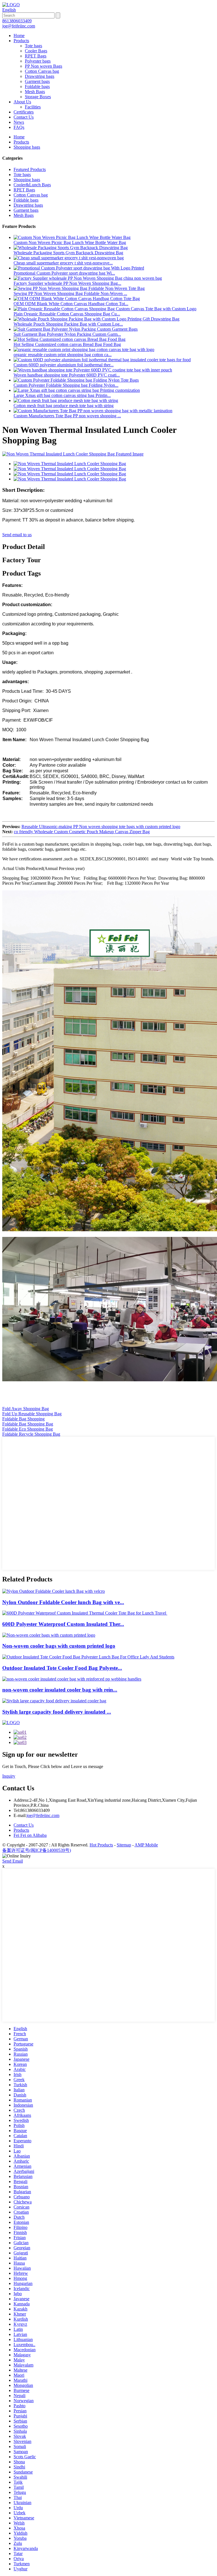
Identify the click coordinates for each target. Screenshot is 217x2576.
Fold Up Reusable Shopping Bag (32, 1414)
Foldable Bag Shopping (23, 1419)
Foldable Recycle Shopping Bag (31, 1434)
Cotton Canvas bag (42, 71)
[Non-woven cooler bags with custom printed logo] (49, 1635)
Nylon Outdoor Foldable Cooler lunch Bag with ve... (63, 1602)
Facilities (33, 107)
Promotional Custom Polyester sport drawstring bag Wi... (64, 273)
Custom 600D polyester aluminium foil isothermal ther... (64, 365)
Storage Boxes (38, 97)
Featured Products (30, 169)
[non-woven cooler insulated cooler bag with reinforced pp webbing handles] (72, 1679)
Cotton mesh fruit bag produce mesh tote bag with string (64, 406)
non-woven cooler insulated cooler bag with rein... (60, 1690)
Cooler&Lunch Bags (32, 185)
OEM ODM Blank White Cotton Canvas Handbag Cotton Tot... (71, 304)
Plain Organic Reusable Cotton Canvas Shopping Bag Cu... (67, 314)
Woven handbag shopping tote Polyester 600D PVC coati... (67, 375)
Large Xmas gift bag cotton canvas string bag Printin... (62, 395)
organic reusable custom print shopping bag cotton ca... (63, 355)
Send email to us (17, 535)
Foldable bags (37, 86)
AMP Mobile (146, 1845)
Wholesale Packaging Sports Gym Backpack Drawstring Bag (68, 253)
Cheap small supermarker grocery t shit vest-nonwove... (63, 263)
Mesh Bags (35, 92)
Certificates (24, 112)
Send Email (13, 1861)
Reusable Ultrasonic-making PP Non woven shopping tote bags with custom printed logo (101, 827)
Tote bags (33, 46)
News (19, 122)
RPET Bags (36, 56)
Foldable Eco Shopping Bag (28, 1429)
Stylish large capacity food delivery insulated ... (57, 1712)
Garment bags (37, 81)
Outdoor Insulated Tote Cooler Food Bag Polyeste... (62, 1668)
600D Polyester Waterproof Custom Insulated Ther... (63, 1624)
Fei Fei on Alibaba (30, 1835)
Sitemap (124, 1845)
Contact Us (24, 117)
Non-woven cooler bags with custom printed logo (59, 1646)
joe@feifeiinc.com (43, 1815)
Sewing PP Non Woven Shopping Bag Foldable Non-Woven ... (70, 293)
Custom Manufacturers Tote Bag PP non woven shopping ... (67, 416)
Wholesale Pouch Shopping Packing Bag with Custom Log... (68, 324)
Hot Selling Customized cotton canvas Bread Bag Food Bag (67, 344)
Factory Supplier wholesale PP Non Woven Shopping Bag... (67, 283)
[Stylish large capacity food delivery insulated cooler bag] (54, 1701)
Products (21, 41)
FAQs (19, 127)
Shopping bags (27, 147)
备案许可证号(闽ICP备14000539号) (37, 1850)
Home (19, 36)
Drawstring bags (40, 76)
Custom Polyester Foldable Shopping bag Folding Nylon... (66, 385)
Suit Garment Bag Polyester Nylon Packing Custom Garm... (67, 334)
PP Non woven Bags (44, 66)
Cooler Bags (36, 51)
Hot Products (101, 1845)
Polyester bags (38, 61)
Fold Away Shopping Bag (26, 1409)
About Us (22, 102)
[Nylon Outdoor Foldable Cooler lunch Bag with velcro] (54, 1591)
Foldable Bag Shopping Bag (28, 1424)
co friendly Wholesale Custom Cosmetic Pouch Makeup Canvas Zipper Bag (82, 832)
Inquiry (9, 1776)
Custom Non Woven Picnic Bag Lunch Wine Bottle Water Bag (70, 242)
